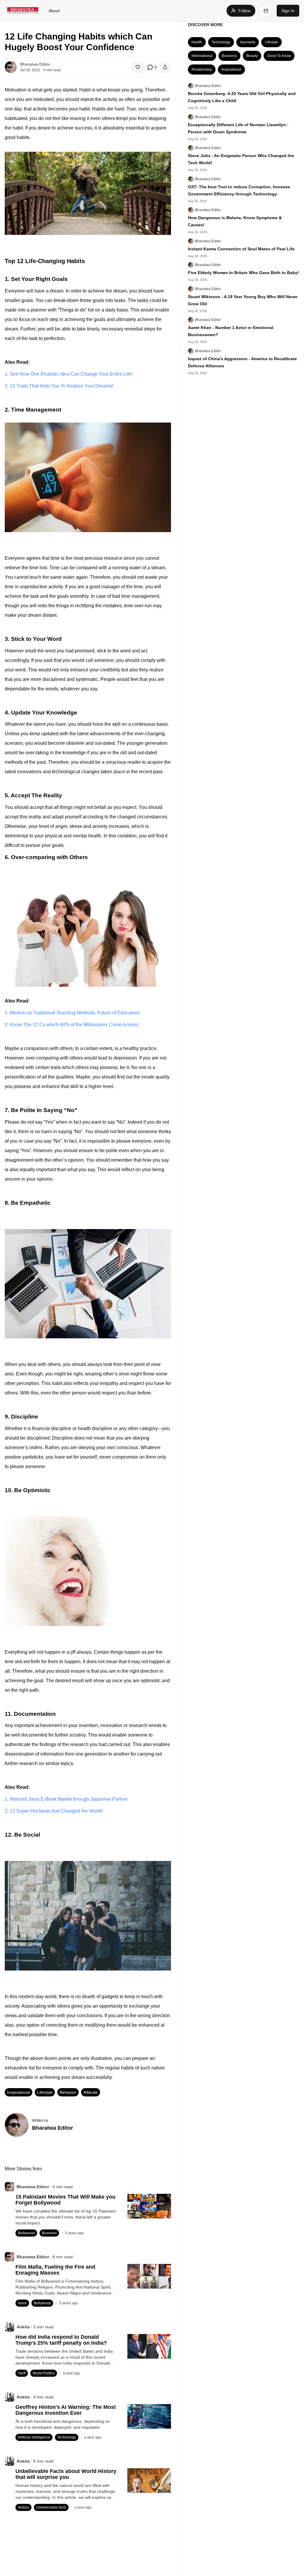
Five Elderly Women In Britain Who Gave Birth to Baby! (243, 273)
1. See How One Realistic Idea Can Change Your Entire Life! (69, 374)
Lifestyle (45, 2092)
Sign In (288, 11)
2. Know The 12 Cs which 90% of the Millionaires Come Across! (72, 1025)
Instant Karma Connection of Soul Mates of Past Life (241, 249)
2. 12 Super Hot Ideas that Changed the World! (54, 1811)
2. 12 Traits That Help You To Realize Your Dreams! (59, 386)
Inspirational (19, 2092)
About (54, 11)
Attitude (91, 2092)
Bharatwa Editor (208, 86)
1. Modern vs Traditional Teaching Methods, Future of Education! (72, 1013)
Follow (244, 11)
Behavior (68, 2092)
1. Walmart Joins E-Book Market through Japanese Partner (66, 1799)
